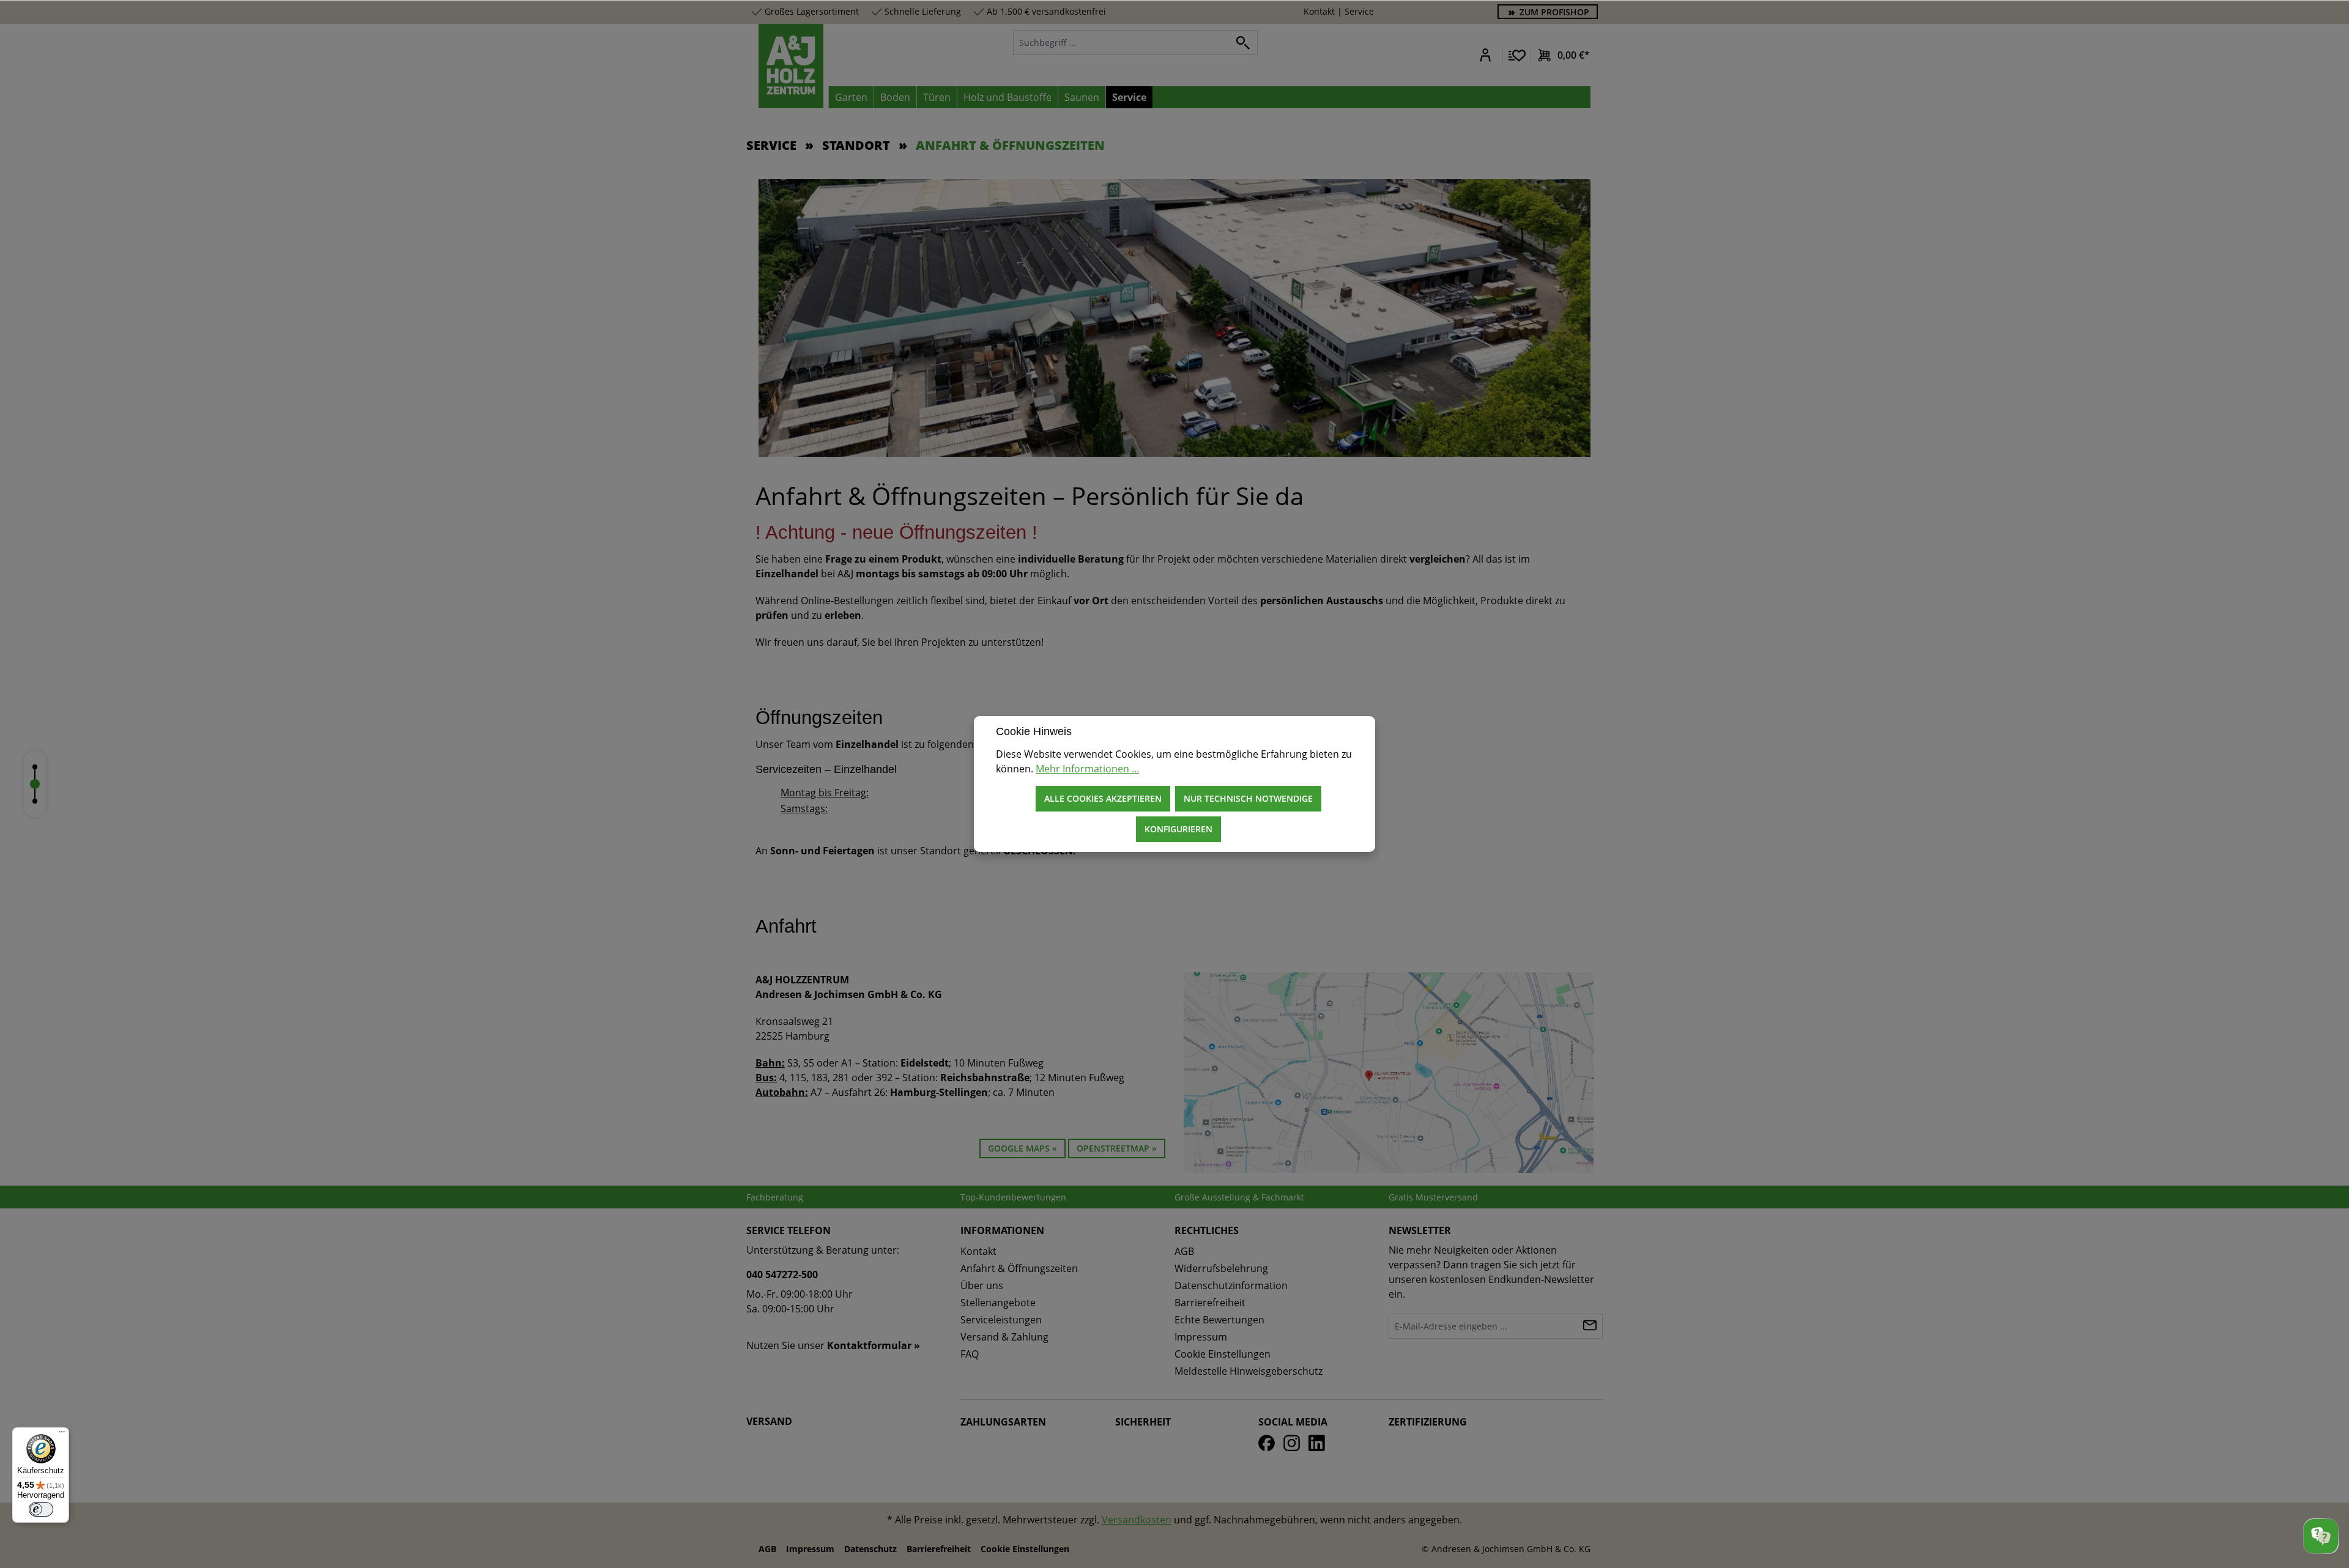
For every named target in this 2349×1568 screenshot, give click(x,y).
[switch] (41, 1509)
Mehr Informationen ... (1087, 769)
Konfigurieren (1178, 829)
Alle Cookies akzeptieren (1103, 798)
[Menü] (62, 1435)
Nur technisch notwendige (1248, 798)
